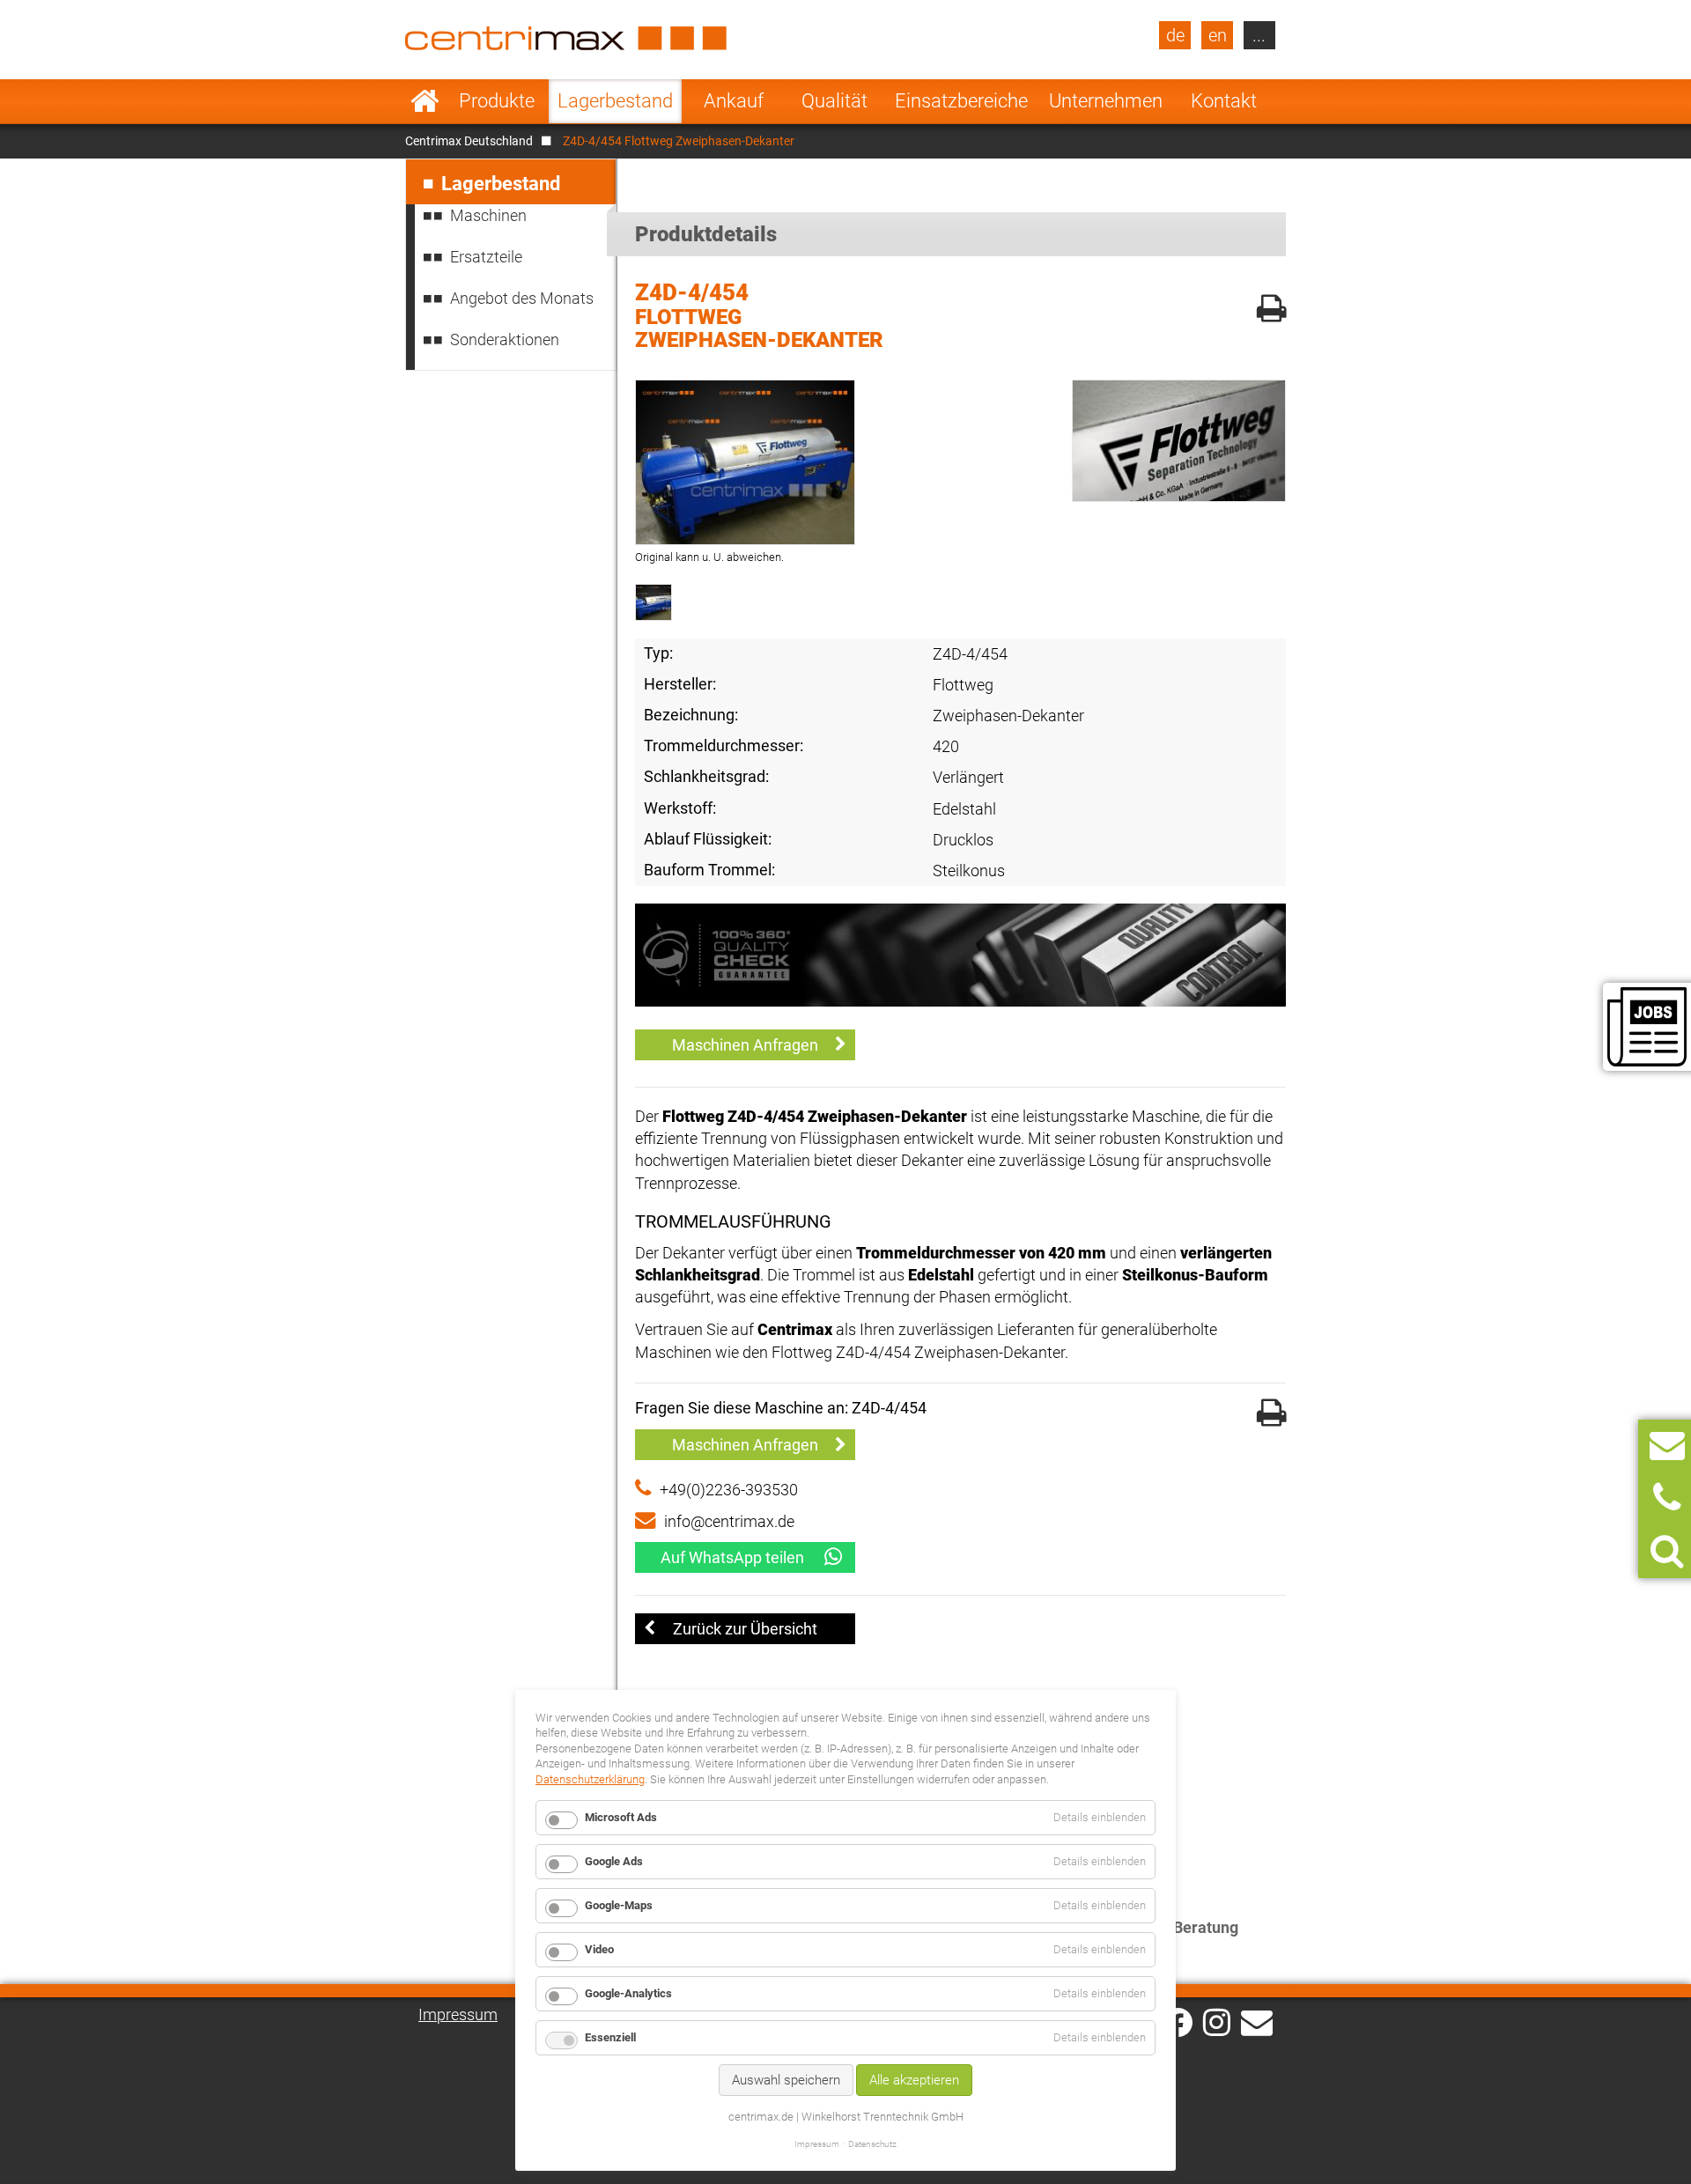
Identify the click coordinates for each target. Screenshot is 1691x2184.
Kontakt (1224, 101)
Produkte (497, 101)
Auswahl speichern (786, 2080)
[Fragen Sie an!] (1667, 1446)
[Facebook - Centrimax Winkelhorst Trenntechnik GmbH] (1178, 2022)
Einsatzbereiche (961, 101)
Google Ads (614, 1861)
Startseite (425, 101)
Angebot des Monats (522, 298)
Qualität (834, 101)
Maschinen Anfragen (745, 1045)
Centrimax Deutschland (469, 141)
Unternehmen (1106, 101)
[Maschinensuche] (1667, 1551)
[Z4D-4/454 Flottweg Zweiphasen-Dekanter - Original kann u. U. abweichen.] (745, 462)
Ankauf (734, 101)
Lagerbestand (615, 101)
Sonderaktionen (505, 339)
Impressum (458, 2014)
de (1175, 35)
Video (599, 1949)
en (1218, 35)
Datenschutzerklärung (590, 1779)
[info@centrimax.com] (1257, 2021)
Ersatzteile (486, 257)
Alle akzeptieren (914, 2080)
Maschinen (488, 215)
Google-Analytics (628, 1993)
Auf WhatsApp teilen (732, 1557)
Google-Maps (619, 1905)
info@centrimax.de (729, 1521)
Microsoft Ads (621, 1817)
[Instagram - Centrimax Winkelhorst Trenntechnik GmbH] (1217, 2021)
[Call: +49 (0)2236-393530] (1667, 1498)
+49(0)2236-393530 (729, 1490)
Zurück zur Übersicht (745, 1629)
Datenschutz (872, 2144)
